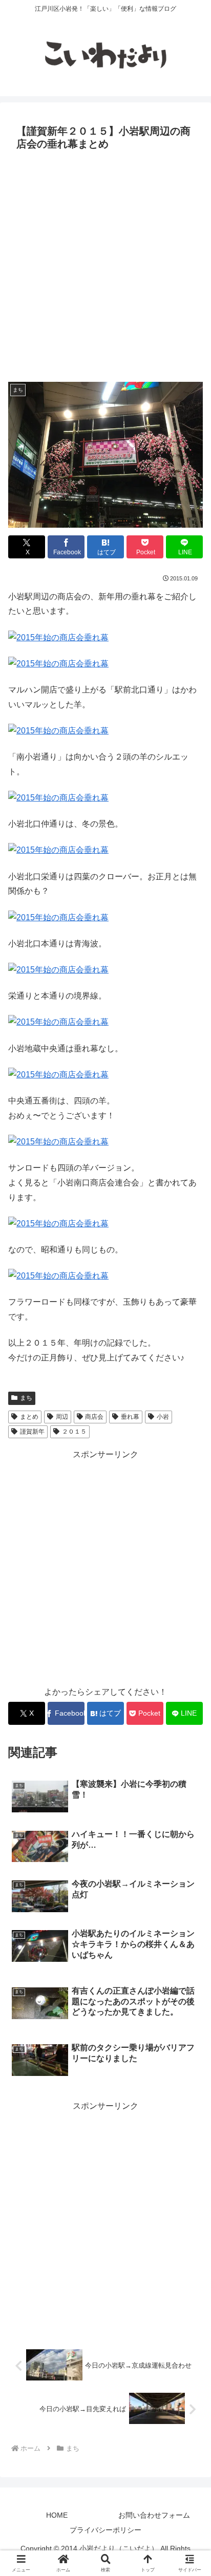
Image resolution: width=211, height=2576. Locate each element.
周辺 (62, 1417)
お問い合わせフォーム (154, 2515)
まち (26, 1398)
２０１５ (74, 1432)
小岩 (163, 1417)
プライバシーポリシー (105, 2530)
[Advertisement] (105, 265)
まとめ (29, 1417)
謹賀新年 (32, 1432)
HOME (57, 2515)
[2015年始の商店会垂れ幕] (58, 637)
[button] (189, 1740)
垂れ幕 (130, 1417)
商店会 (94, 1417)
